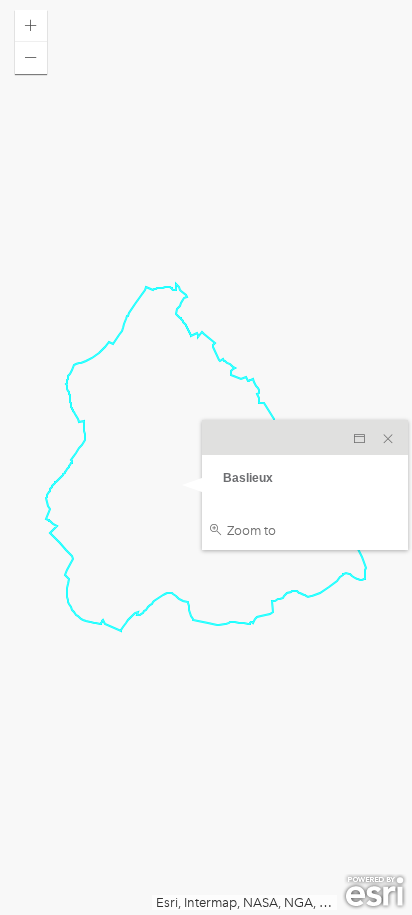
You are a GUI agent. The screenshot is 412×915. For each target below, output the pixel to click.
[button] (31, 26)
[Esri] (374, 892)
